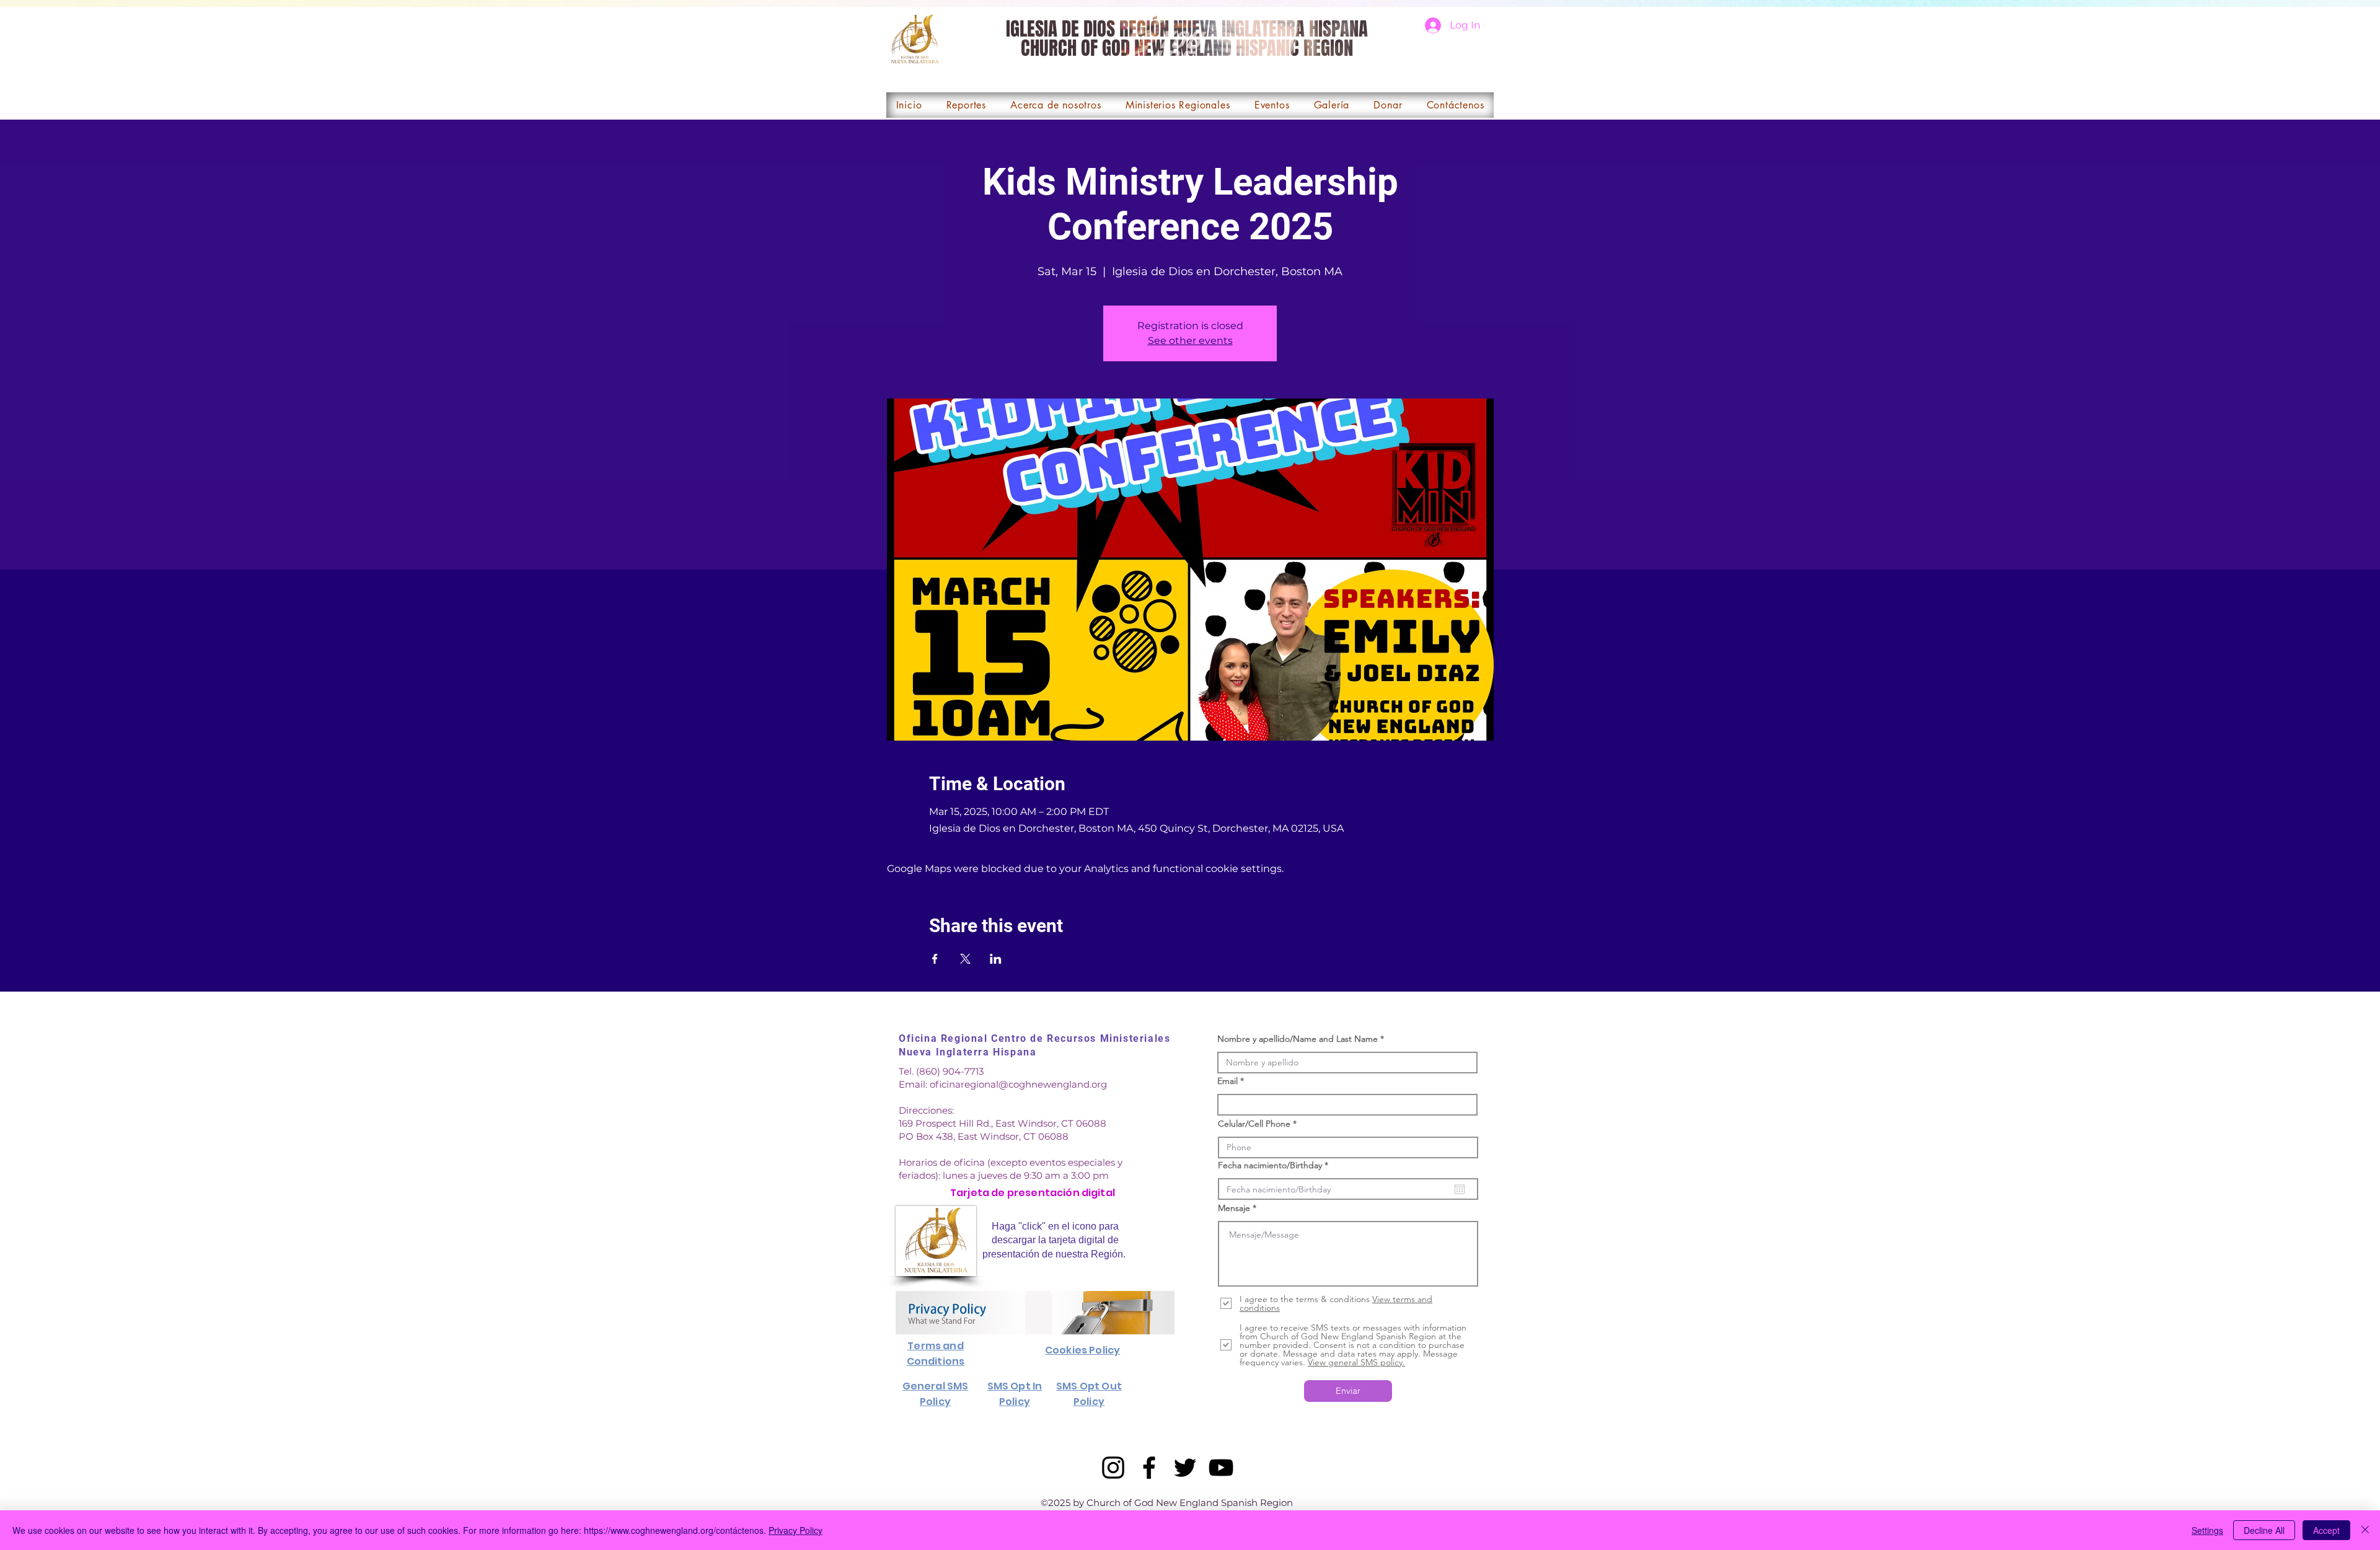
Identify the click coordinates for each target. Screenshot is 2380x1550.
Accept (2326, 1530)
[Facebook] (1149, 1468)
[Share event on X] (965, 959)
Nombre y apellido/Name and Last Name (1298, 1039)
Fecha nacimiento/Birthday (1276, 1165)
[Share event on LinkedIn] (996, 959)
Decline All (2264, 1530)
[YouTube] (1221, 1468)
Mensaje (1234, 1208)
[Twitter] (1185, 1468)
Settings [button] (2207, 1530)
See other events (1190, 341)
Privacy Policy (796, 1530)
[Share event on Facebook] (935, 959)
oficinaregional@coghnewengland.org (1018, 1084)
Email (1227, 1081)
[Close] (2365, 1530)
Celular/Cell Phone (1254, 1124)
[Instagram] (1113, 1468)
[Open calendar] (1460, 1189)
